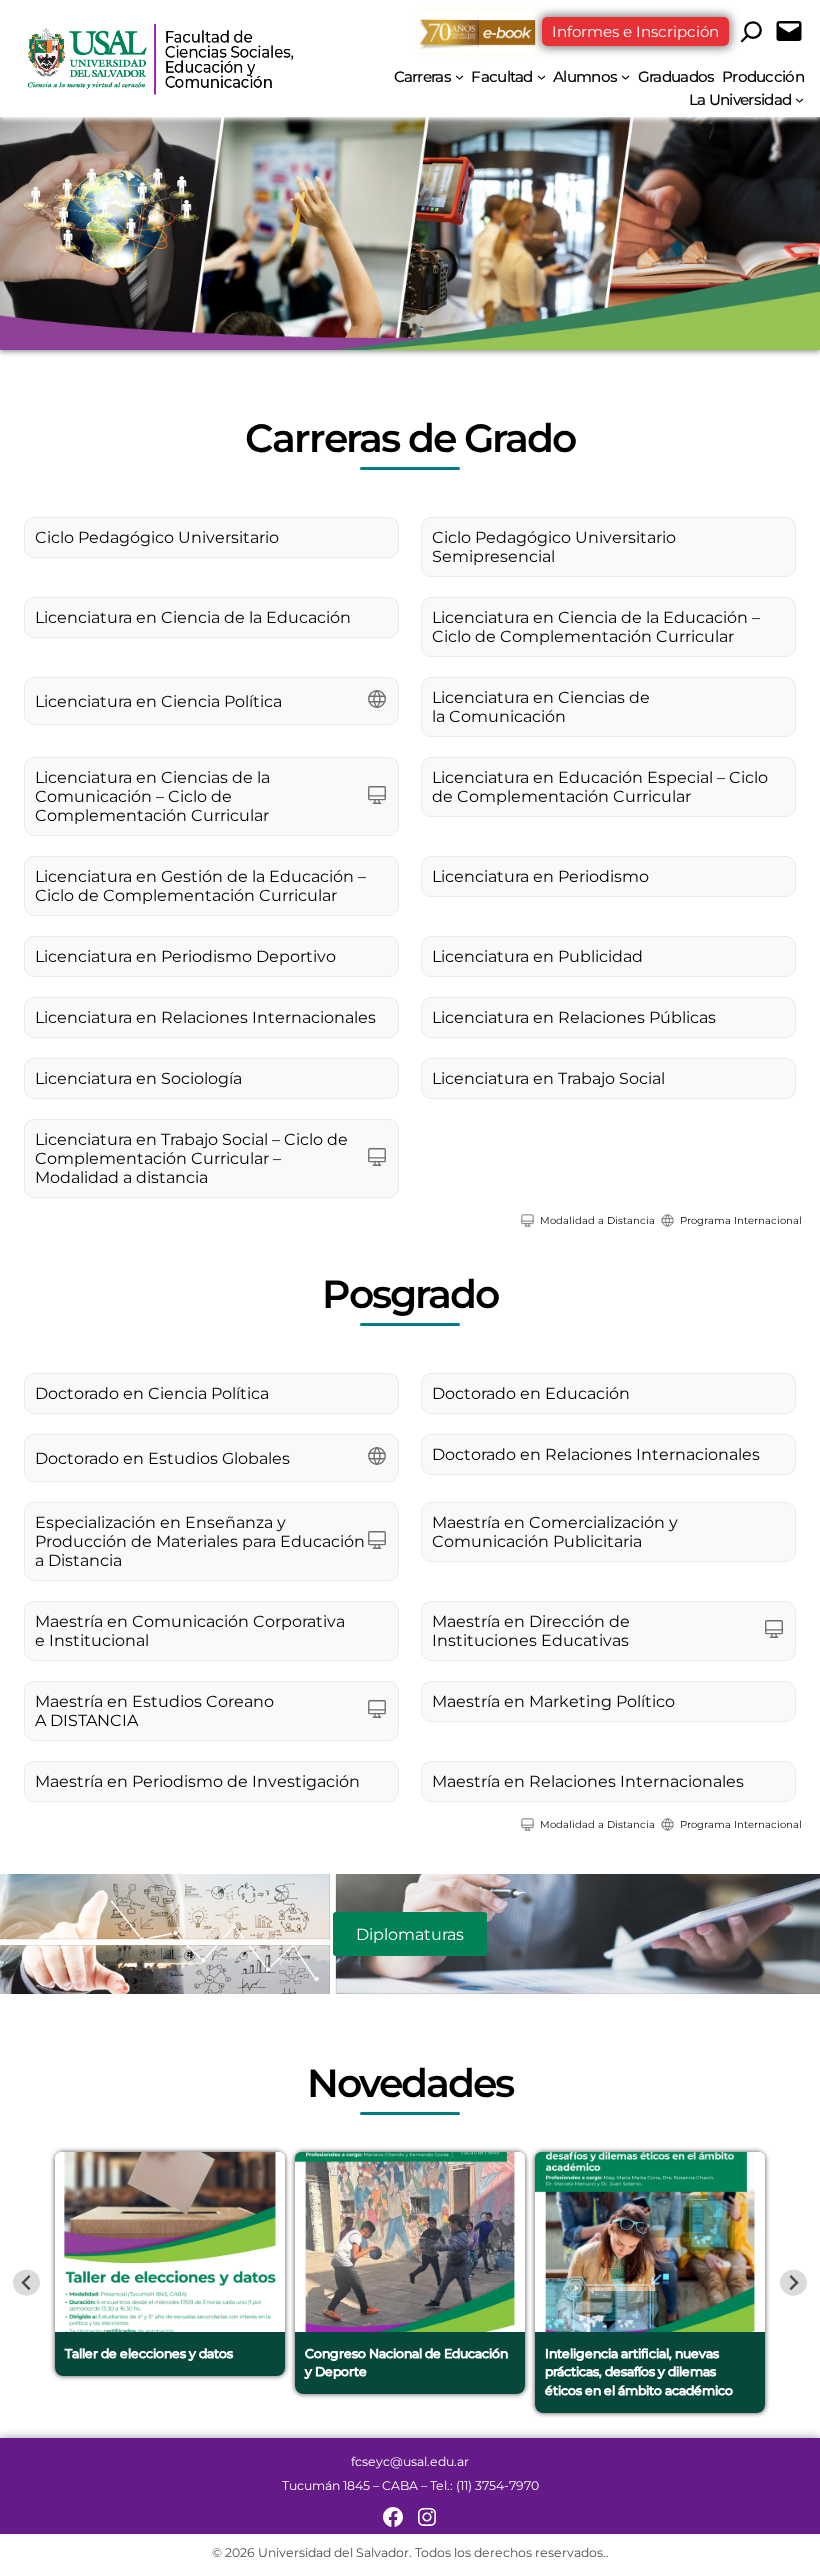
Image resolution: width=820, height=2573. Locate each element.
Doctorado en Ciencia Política (152, 1393)
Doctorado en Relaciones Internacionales (596, 1454)
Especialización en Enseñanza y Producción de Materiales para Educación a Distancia (200, 1541)
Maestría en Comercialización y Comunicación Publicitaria (555, 1532)
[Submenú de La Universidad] (799, 99)
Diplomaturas (410, 1934)
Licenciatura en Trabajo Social (548, 1078)
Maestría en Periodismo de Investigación (197, 1781)
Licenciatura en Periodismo (540, 876)
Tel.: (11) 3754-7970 (484, 2485)
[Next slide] (793, 2282)
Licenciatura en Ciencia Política (158, 701)
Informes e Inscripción (635, 31)
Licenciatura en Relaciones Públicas (574, 1017)
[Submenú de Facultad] (541, 76)
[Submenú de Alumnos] (625, 76)
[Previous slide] (26, 2282)
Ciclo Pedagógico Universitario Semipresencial (554, 547)
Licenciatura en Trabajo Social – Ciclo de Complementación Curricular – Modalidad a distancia (191, 1158)
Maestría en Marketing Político (553, 1701)
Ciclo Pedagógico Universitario (157, 537)
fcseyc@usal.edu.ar (410, 2461)
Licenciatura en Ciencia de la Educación (193, 617)
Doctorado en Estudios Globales (162, 1458)
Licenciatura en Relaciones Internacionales (205, 1017)
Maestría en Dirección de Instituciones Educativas (531, 1631)
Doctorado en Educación (531, 1393)
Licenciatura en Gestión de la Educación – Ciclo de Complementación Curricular (200, 886)
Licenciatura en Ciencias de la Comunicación (541, 707)
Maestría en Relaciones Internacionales (588, 1781)
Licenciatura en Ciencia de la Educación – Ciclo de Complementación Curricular (596, 627)
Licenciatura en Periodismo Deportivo (185, 956)
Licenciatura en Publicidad (537, 956)
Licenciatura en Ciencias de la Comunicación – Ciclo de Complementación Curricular (152, 796)
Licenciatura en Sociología (138, 1078)
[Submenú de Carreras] (459, 76)
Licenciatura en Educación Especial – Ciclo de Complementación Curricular (600, 787)
